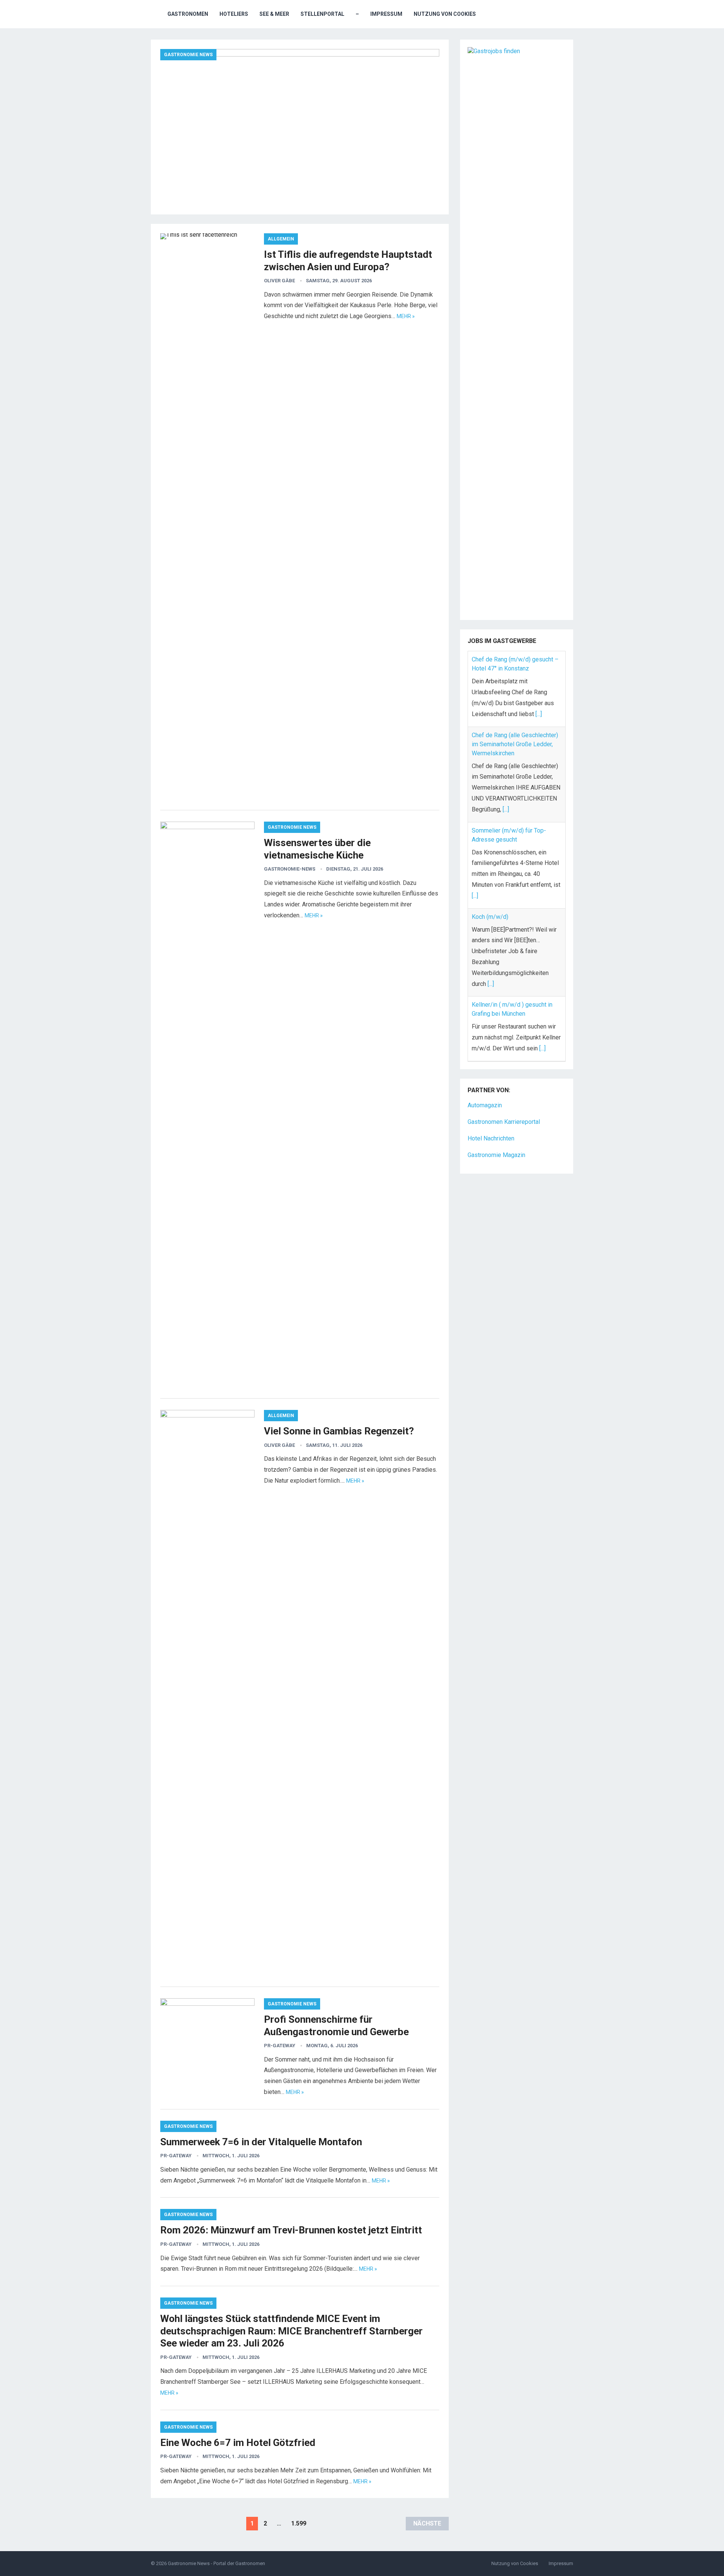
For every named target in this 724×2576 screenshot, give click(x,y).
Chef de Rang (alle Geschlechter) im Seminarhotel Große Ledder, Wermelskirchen (515, 744)
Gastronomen (188, 14)
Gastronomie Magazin (496, 1155)
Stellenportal (322, 14)
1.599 (299, 2523)
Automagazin (485, 1105)
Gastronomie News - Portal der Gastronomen (216, 2563)
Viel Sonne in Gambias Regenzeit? (339, 1431)
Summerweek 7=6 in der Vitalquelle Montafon (261, 2142)
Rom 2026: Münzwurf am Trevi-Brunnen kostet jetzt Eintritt (291, 2230)
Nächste (427, 2523)
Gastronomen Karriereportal (504, 1122)
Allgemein (281, 239)
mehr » (406, 316)
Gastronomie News (188, 55)
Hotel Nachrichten (491, 1138)
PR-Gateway (280, 2046)
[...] (539, 714)
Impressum (386, 14)
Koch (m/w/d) (490, 917)
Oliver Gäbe (279, 281)
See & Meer (274, 14)
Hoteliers (234, 14)
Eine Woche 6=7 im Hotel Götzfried (238, 2443)
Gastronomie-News (290, 869)
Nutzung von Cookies (445, 14)
